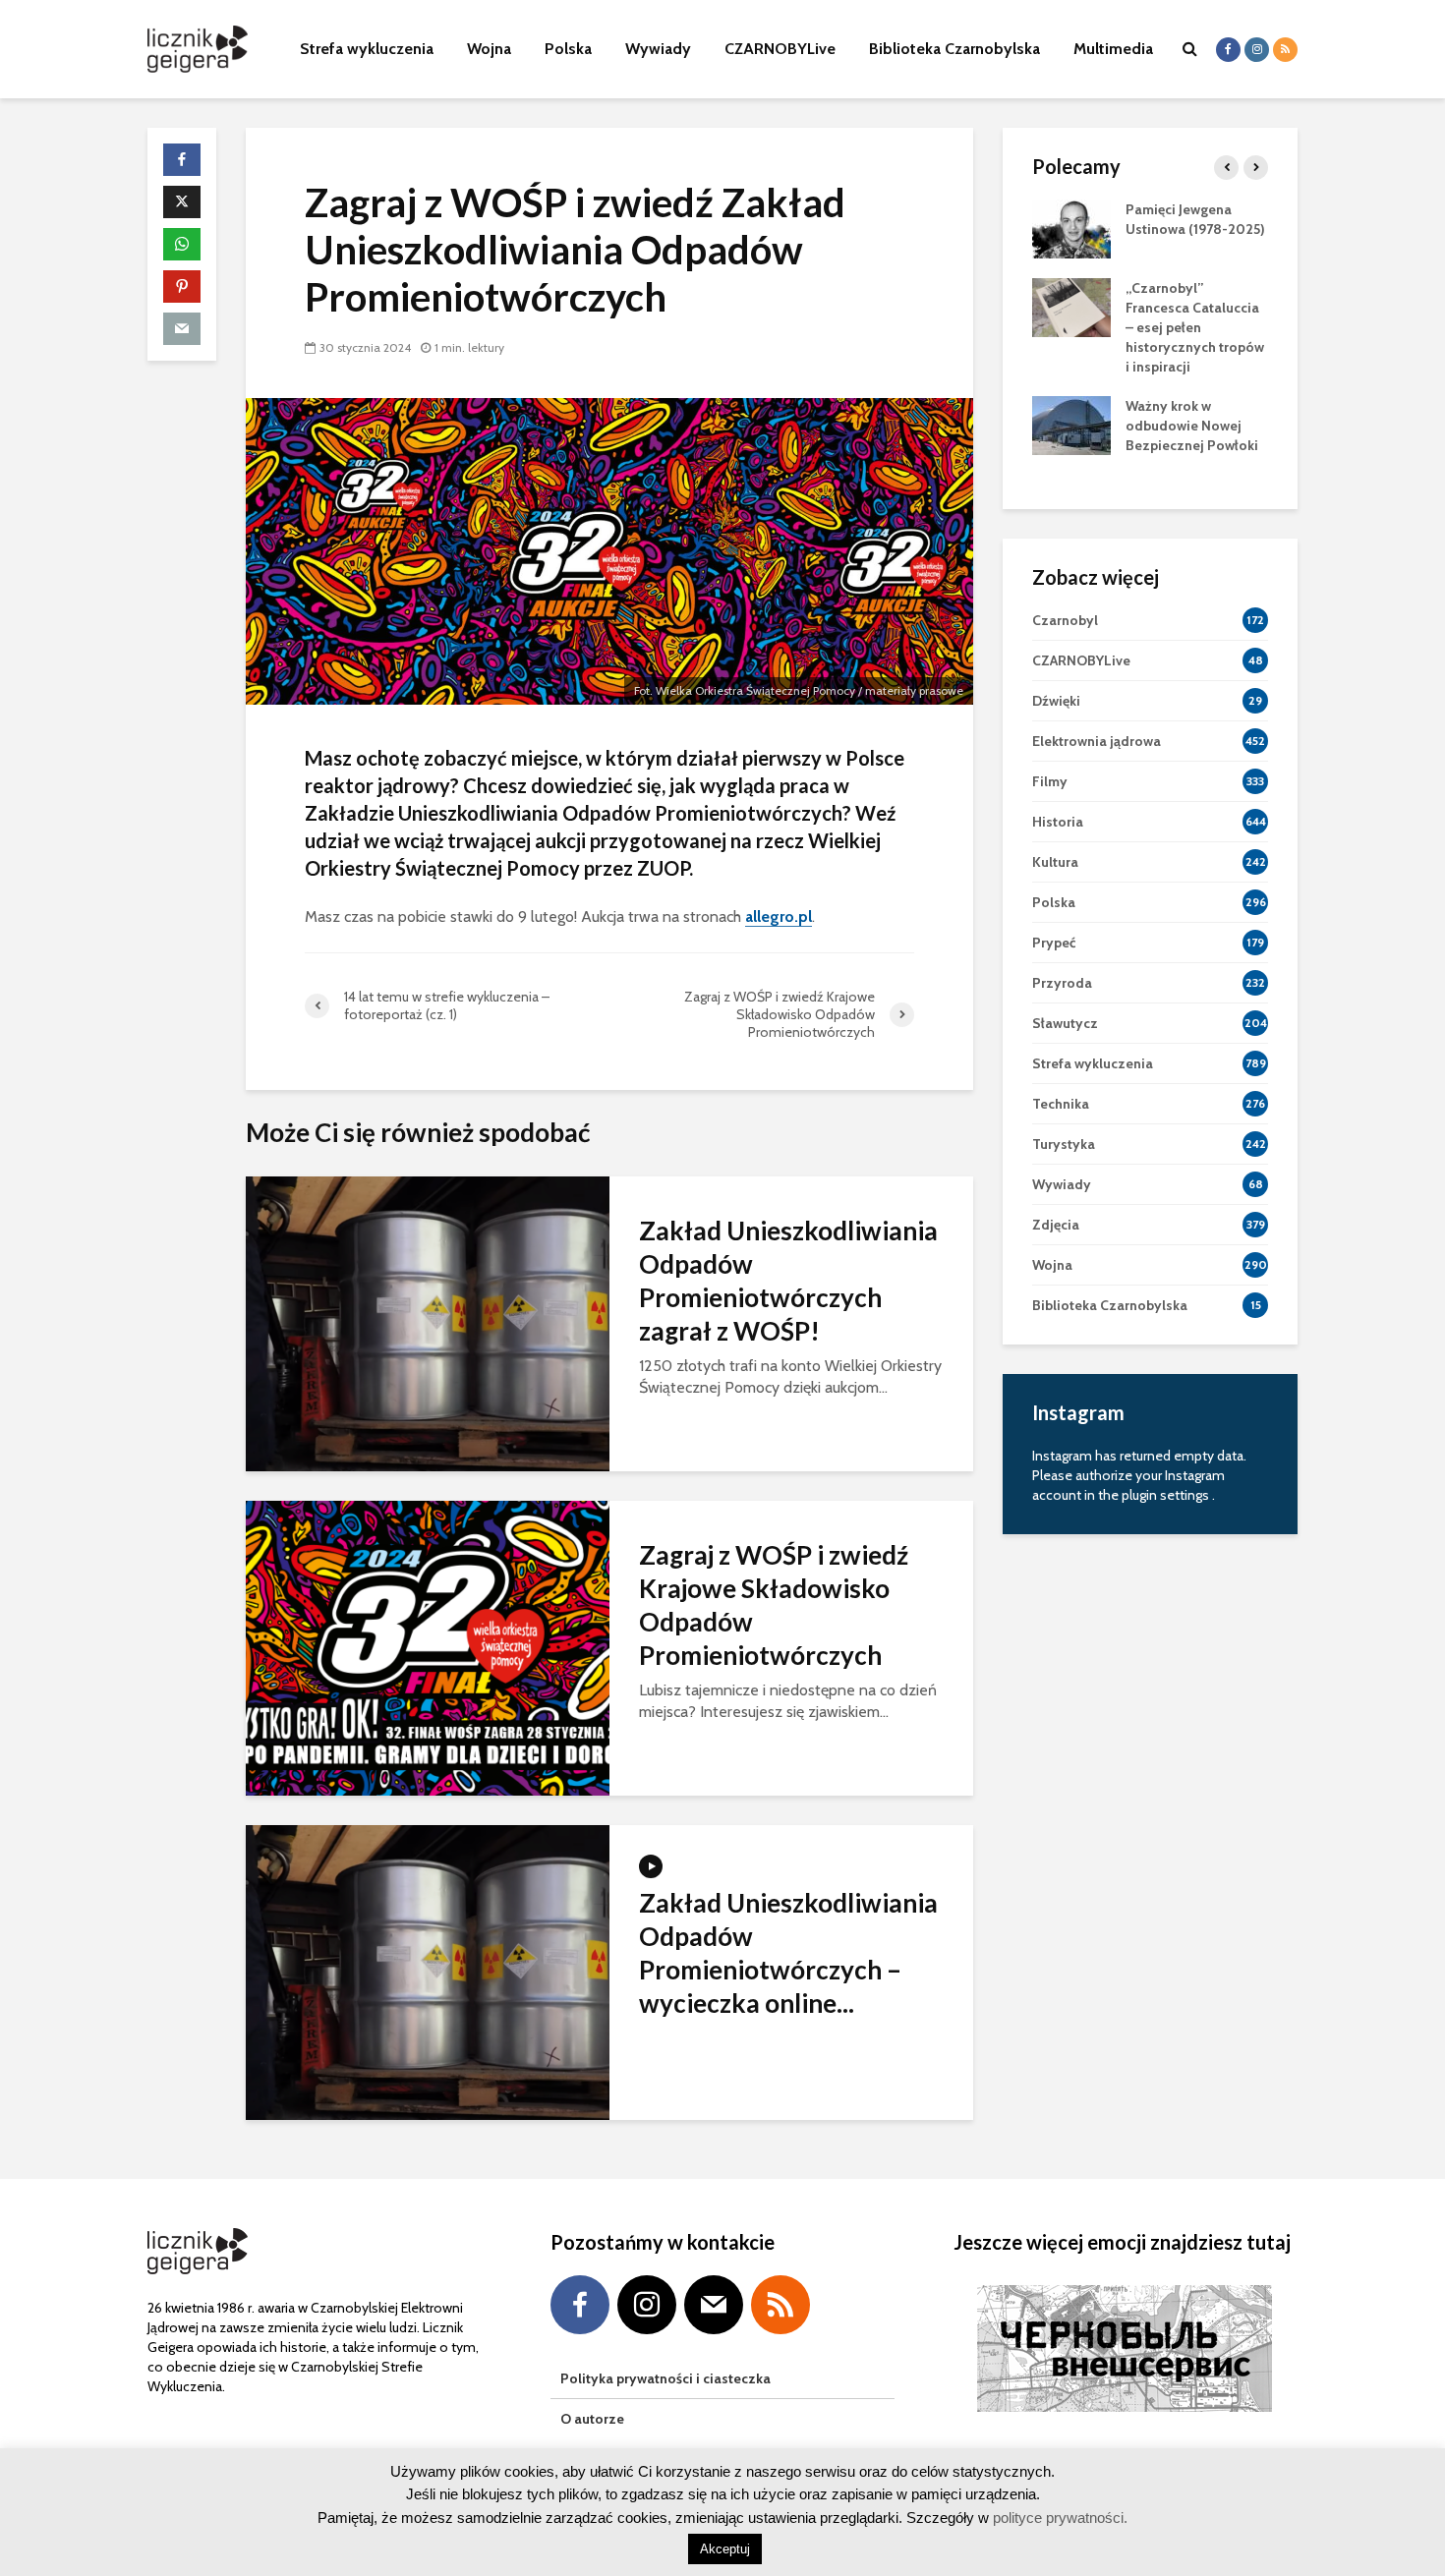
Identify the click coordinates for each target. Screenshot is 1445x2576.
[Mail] (714, 2305)
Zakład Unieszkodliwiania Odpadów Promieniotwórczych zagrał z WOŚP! (788, 1281)
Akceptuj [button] (725, 2549)
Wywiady (658, 49)
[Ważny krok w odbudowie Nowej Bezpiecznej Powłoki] (1071, 424)
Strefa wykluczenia (367, 49)
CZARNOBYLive (780, 49)
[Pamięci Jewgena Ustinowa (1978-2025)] (1071, 227)
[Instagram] (647, 2305)
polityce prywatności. (1058, 2518)
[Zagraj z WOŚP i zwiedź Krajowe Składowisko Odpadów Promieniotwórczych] (428, 1647)
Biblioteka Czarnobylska (954, 49)
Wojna (489, 49)
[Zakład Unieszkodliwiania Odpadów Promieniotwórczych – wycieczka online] (428, 1971)
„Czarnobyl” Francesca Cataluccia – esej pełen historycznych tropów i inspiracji (1195, 327)
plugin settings (1167, 1495)
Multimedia (1113, 49)
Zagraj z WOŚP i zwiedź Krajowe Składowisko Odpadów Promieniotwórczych (774, 1605)
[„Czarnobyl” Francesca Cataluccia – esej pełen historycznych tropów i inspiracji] (1071, 306)
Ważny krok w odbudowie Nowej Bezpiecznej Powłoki (1192, 426)
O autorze (592, 2419)
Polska (568, 49)
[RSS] (780, 2305)
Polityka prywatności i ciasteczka (665, 2378)
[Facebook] (580, 2305)
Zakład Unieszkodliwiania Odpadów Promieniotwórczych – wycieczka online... (788, 1953)
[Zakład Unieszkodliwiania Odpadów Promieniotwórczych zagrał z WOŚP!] (428, 1322)
